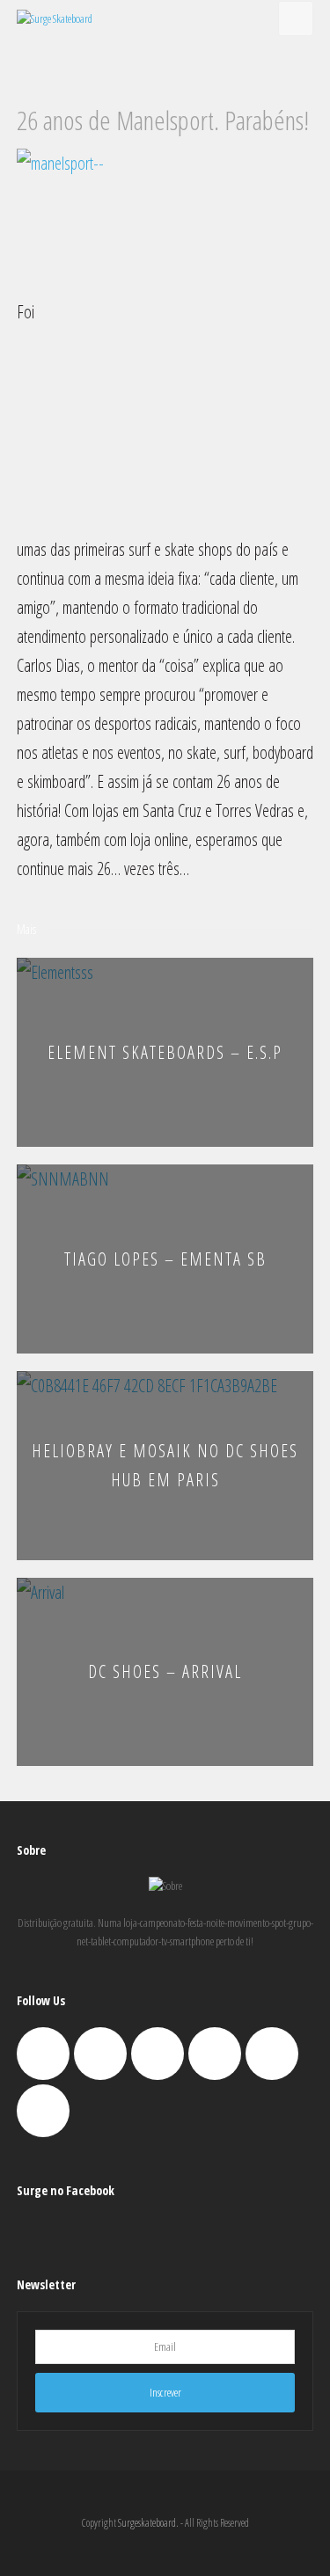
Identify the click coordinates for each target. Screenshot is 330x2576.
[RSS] (43, 2111)
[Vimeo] (215, 2054)
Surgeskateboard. (148, 2523)
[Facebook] (100, 2054)
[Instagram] (158, 2054)
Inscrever (165, 2392)
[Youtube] (272, 2054)
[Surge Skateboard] (55, 18)
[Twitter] (43, 2054)
